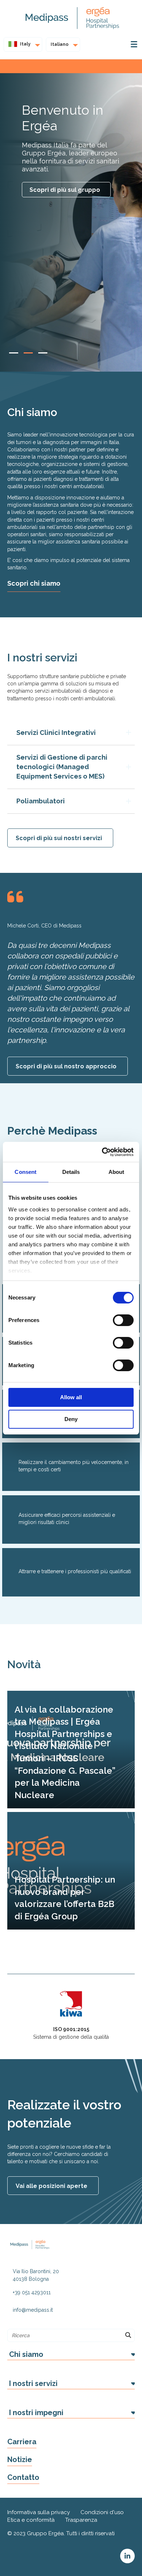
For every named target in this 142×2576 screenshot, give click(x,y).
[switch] (123, 1320)
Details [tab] (71, 1172)
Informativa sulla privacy (39, 2512)
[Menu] (134, 44)
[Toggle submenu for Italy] (35, 44)
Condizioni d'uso (102, 2512)
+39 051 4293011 (32, 2292)
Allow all (71, 1397)
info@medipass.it (33, 2310)
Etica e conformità (31, 2520)
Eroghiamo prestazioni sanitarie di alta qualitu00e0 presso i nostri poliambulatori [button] (43, 353)
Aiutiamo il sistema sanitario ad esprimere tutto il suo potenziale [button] (14, 353)
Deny (71, 1419)
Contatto (23, 2477)
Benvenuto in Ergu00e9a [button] (28, 353)
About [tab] (117, 1172)
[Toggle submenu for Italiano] (73, 44)
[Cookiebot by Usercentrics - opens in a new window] (102, 1152)
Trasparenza (81, 2520)
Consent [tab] (25, 1172)
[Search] (128, 2335)
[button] (71, 2355)
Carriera (22, 2442)
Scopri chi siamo (34, 583)
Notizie (20, 2460)
